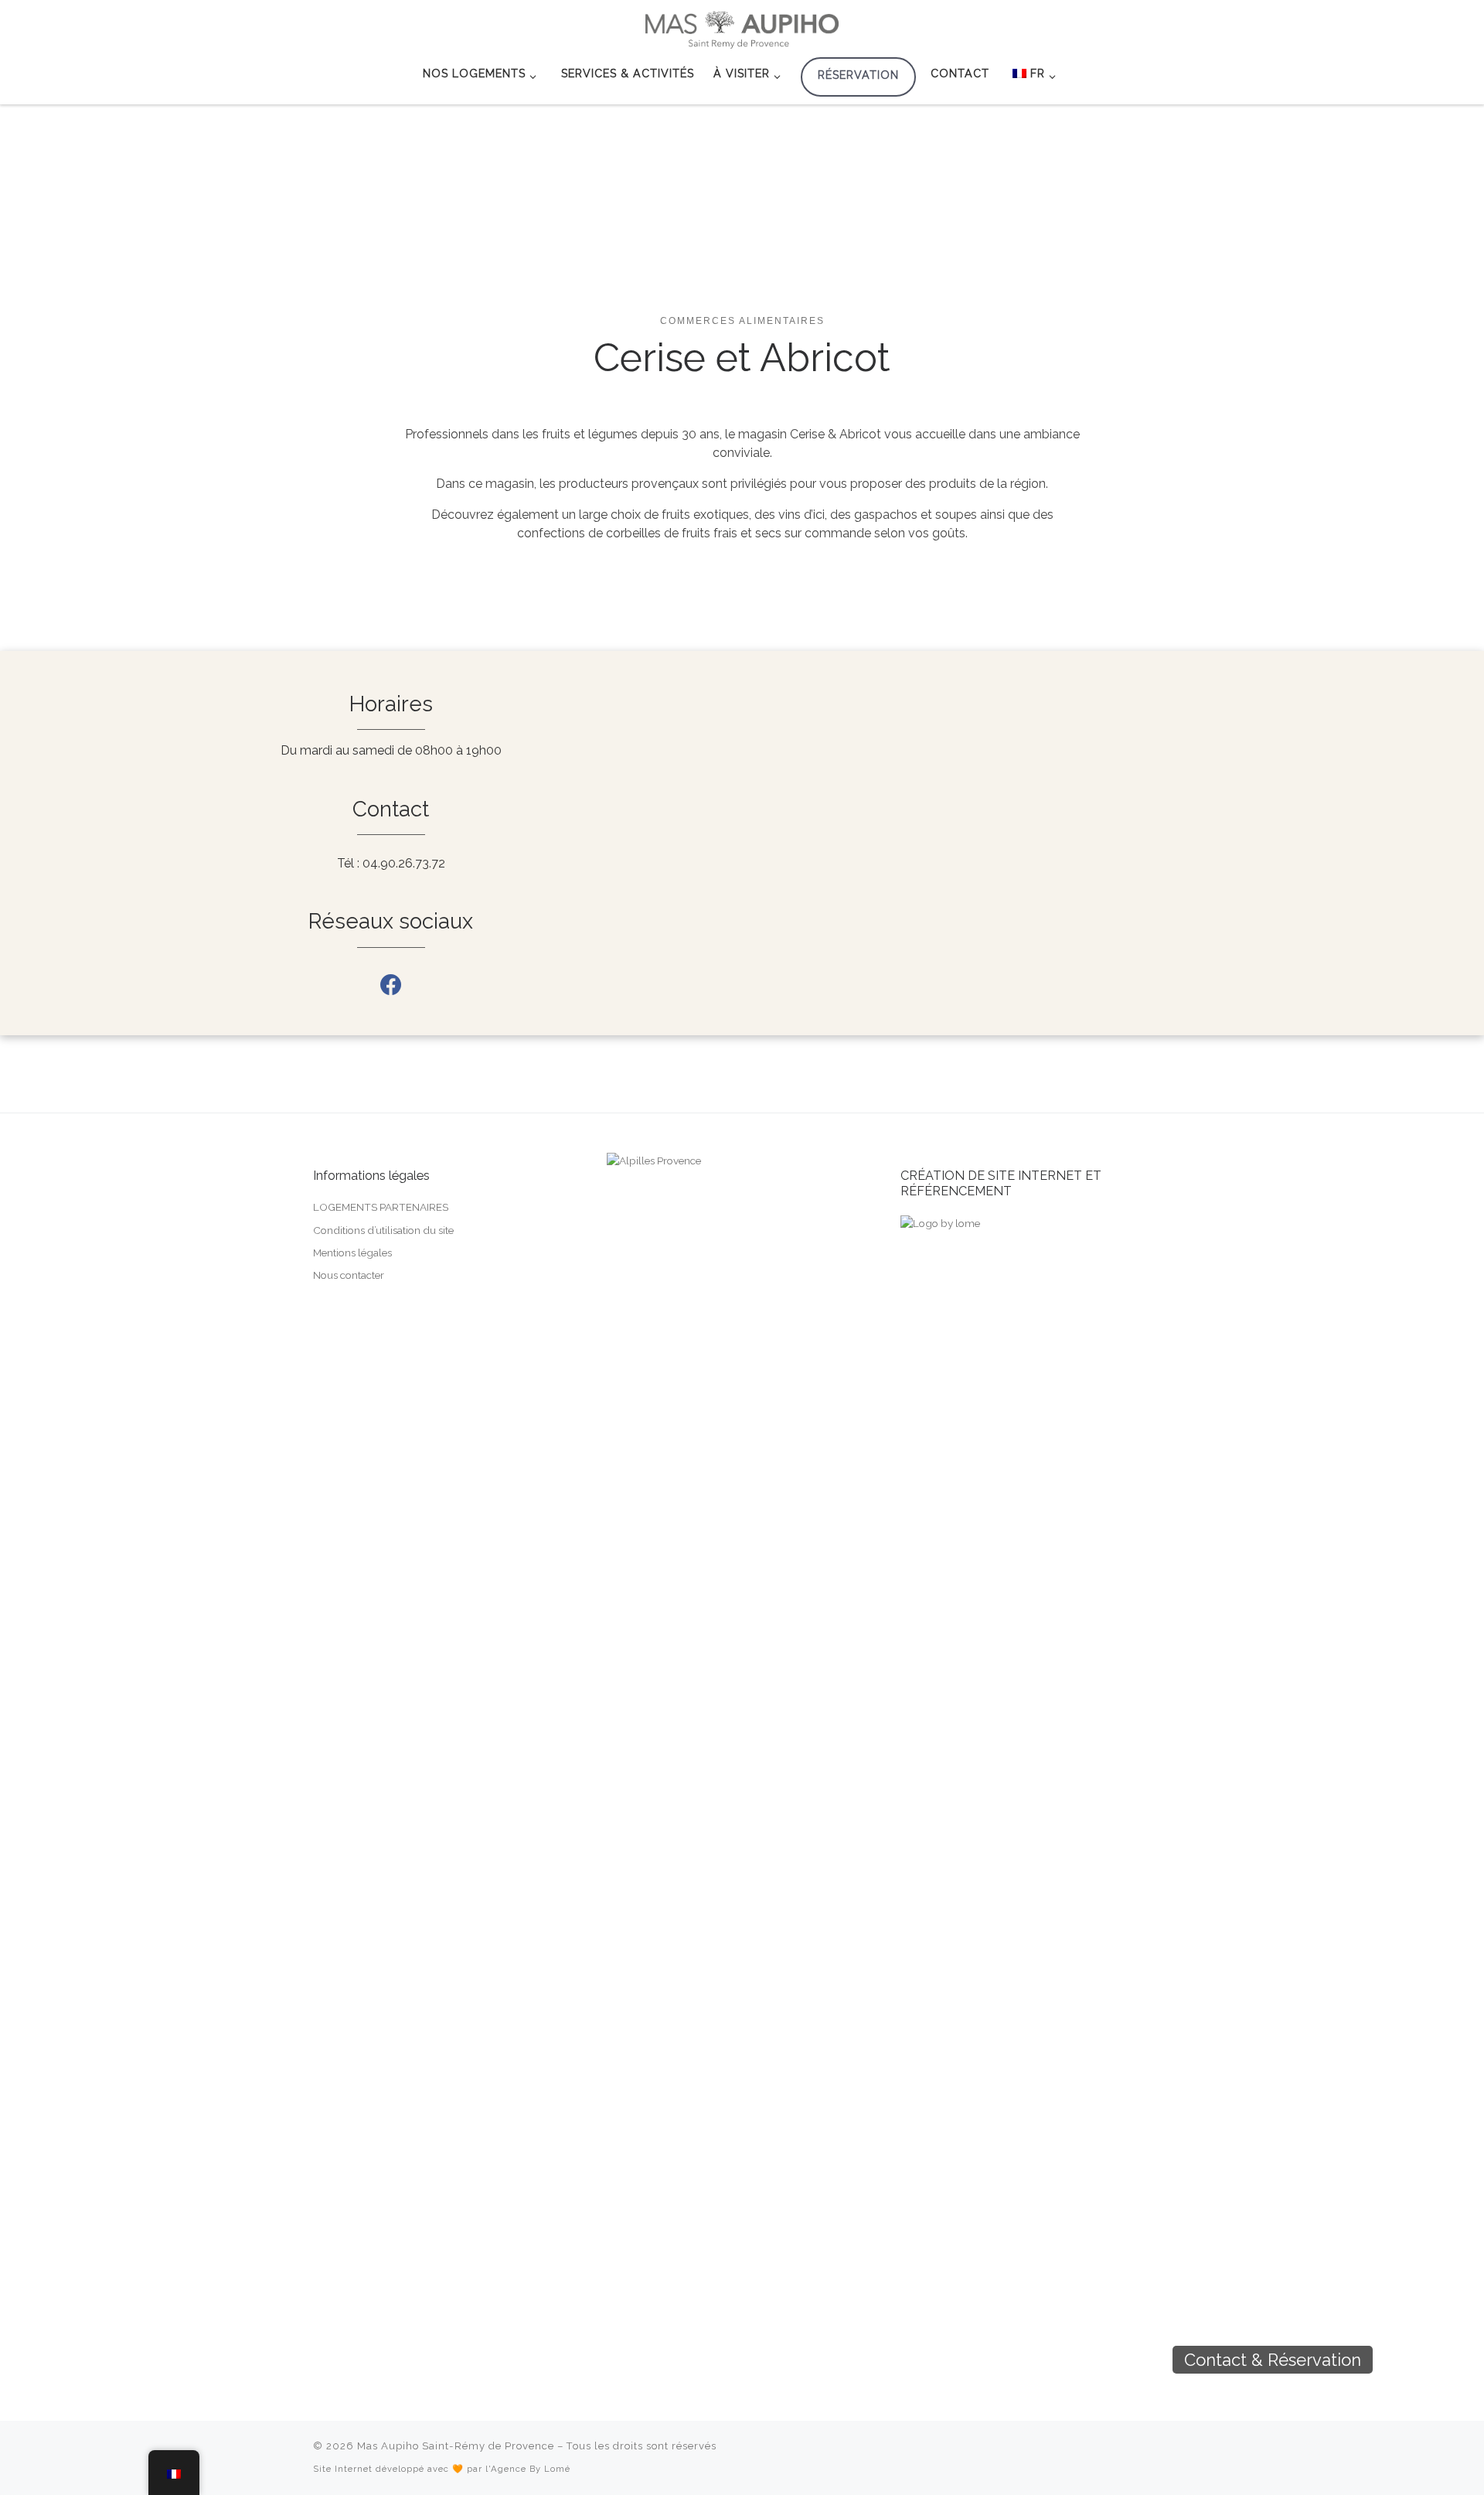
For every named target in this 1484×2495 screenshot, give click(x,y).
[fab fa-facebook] (391, 988)
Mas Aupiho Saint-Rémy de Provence (456, 2446)
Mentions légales (352, 1253)
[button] (1399, 2360)
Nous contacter (349, 1275)
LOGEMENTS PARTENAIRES (381, 1207)
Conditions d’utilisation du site (383, 1230)
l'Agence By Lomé (528, 2469)
